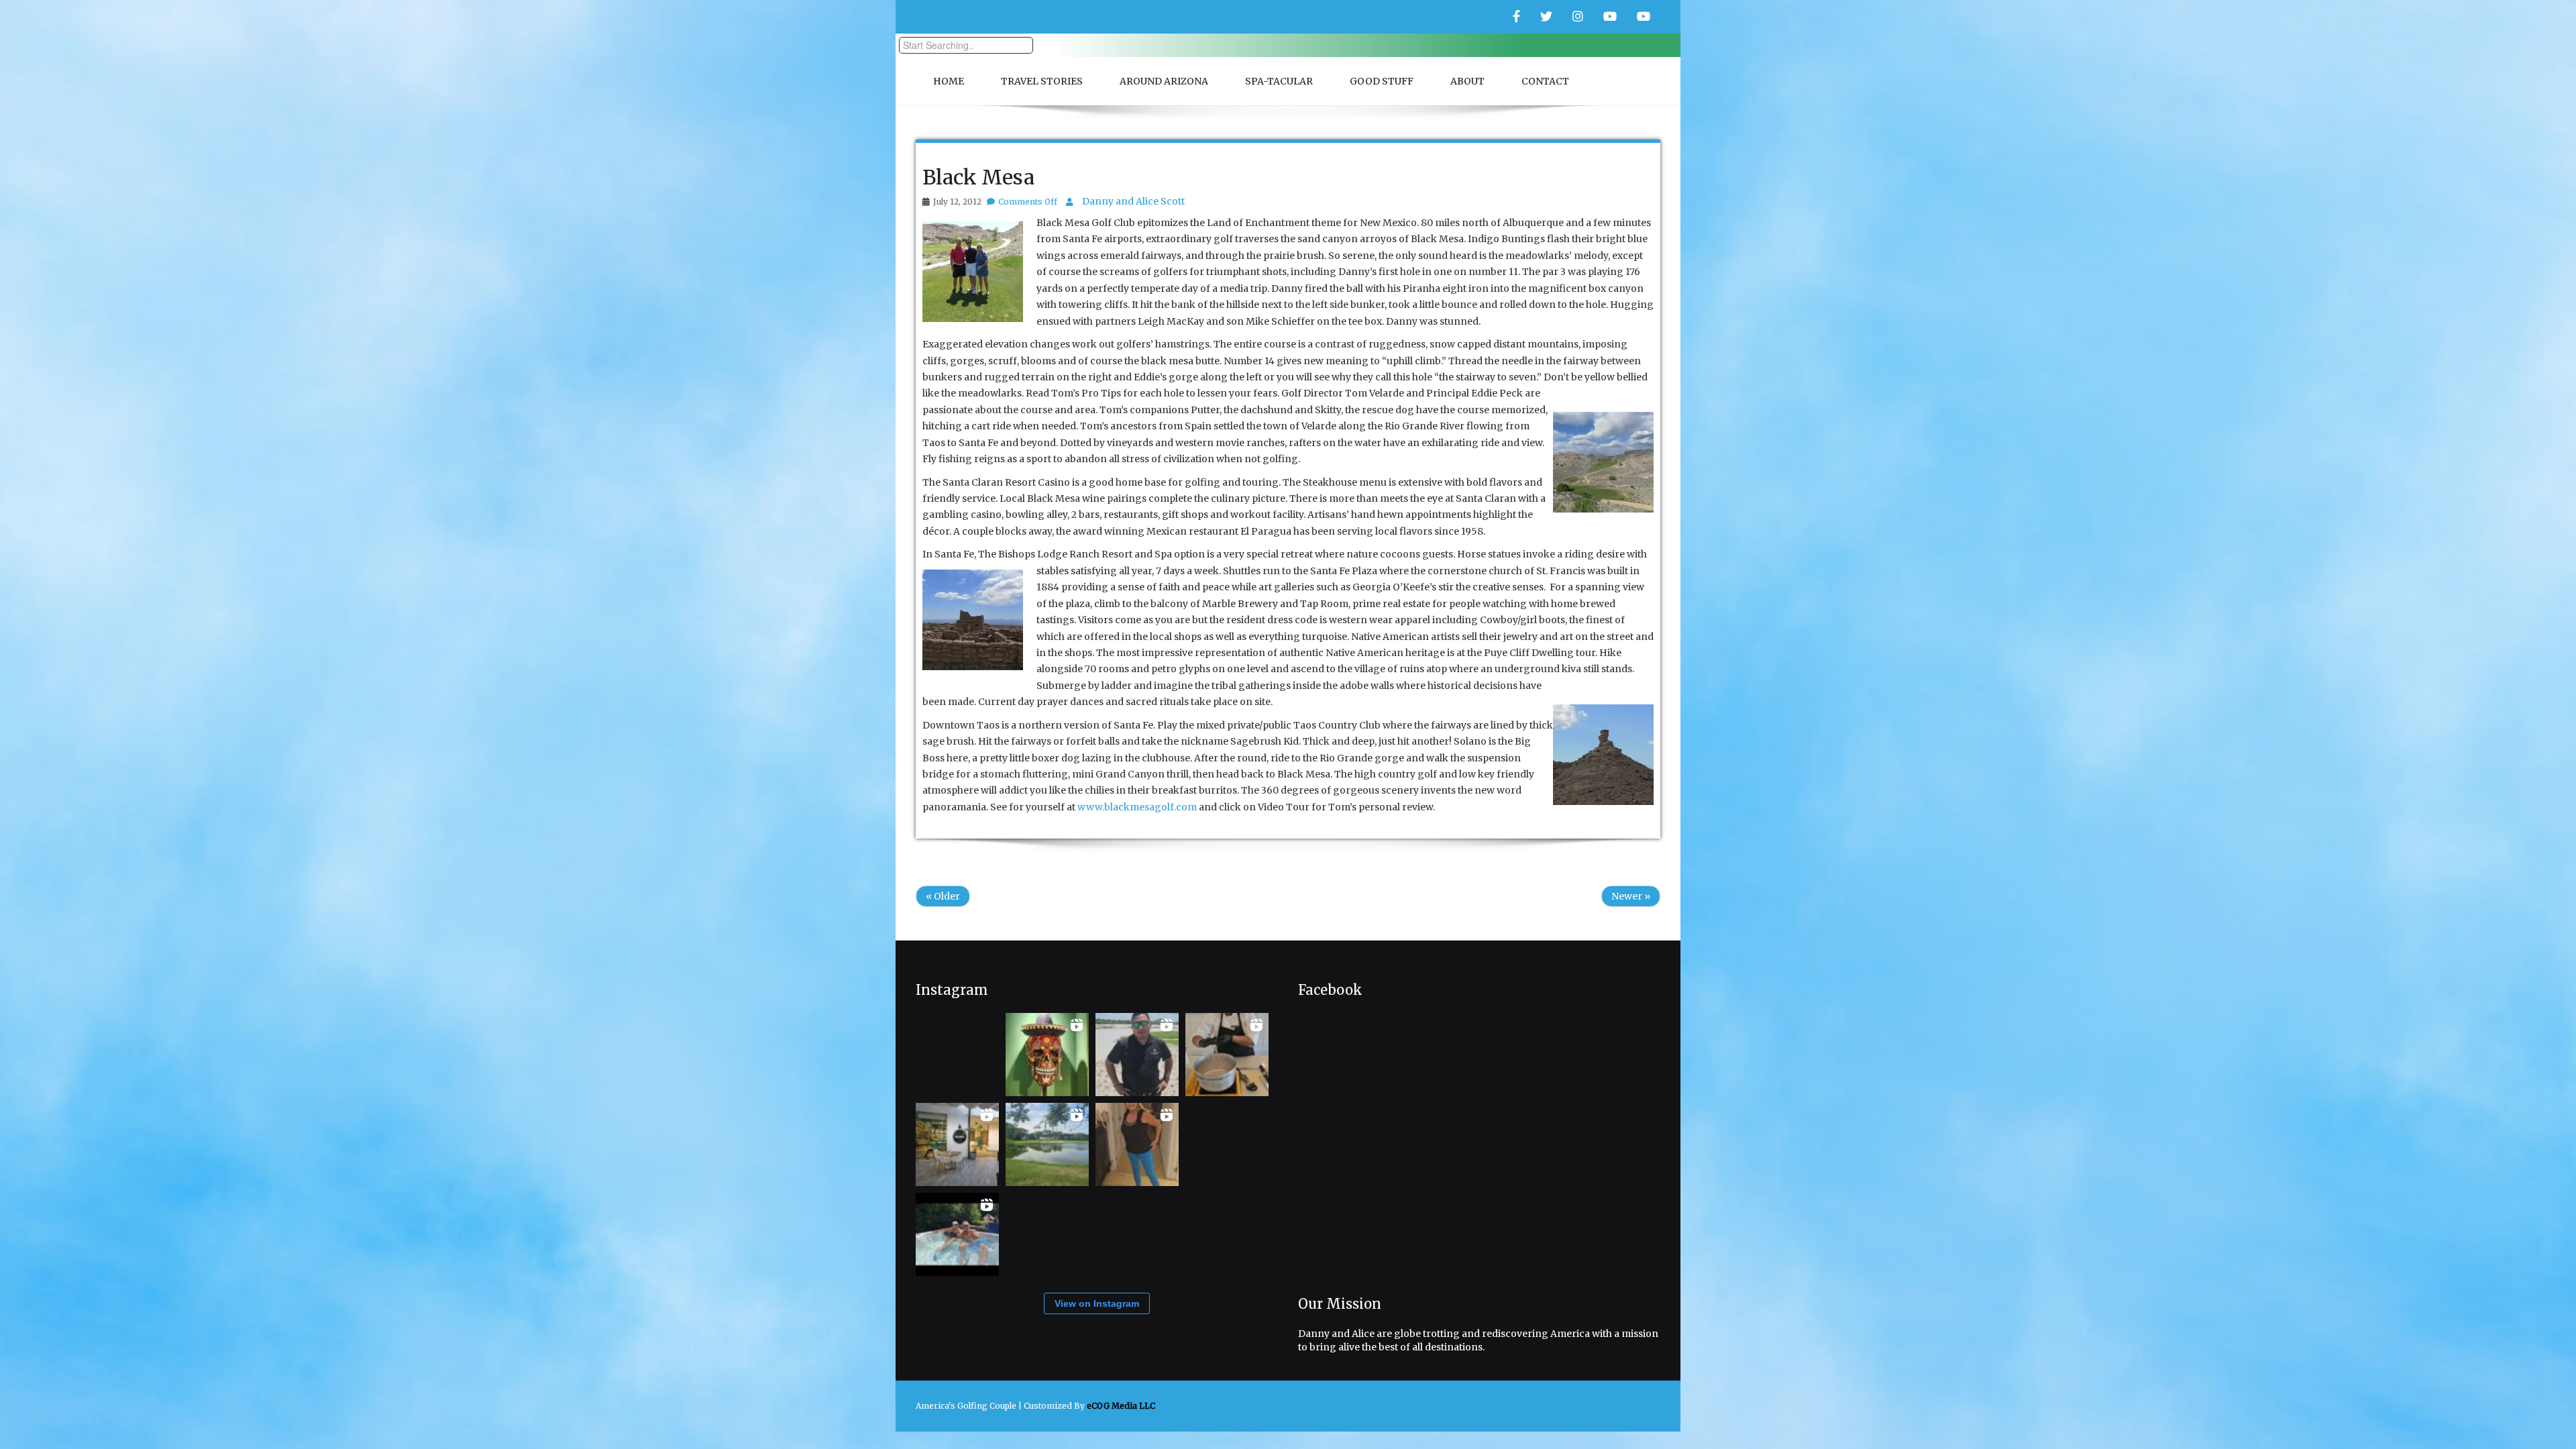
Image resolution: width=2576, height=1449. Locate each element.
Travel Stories (1042, 81)
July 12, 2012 (957, 202)
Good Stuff (1382, 81)
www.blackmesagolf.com (1137, 807)
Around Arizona (1164, 81)
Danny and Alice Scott (1133, 201)
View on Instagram (1097, 1303)
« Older (943, 896)
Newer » (1631, 896)
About (1467, 81)
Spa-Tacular (1279, 81)
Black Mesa (978, 177)
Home (949, 81)
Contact (1545, 81)
